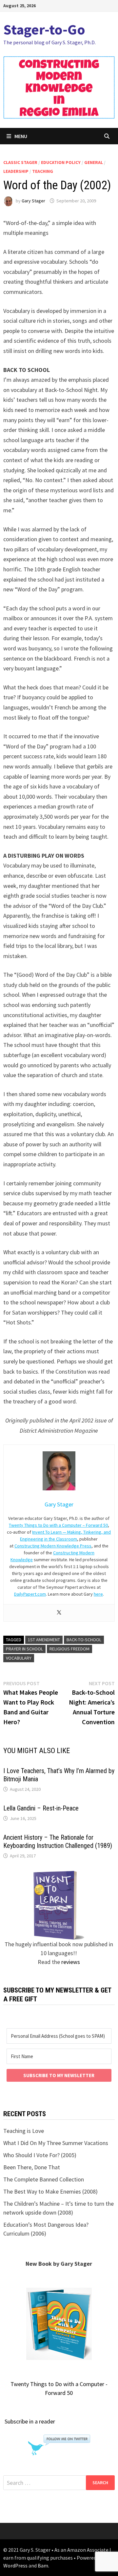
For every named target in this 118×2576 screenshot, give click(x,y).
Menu (21, 136)
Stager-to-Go (44, 29)
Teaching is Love (24, 2131)
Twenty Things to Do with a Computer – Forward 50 (58, 1525)
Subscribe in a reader (30, 2421)
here (98, 1594)
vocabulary (19, 1658)
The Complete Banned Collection (44, 2179)
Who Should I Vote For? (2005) (40, 2155)
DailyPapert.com (30, 1594)
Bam (43, 2566)
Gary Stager (33, 201)
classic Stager (20, 162)
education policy (61, 162)
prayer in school (24, 1649)
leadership (16, 171)
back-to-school (84, 1640)
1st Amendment (44, 1640)
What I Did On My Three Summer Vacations (56, 2143)
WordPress (15, 2566)
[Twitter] (59, 1613)
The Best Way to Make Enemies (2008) (50, 2191)
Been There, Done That (32, 2167)
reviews (71, 1962)
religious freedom (69, 1649)
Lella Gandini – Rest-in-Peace (41, 1808)
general (94, 162)
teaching (43, 171)
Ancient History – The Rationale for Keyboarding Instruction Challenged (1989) (58, 1841)
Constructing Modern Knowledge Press (53, 1546)
